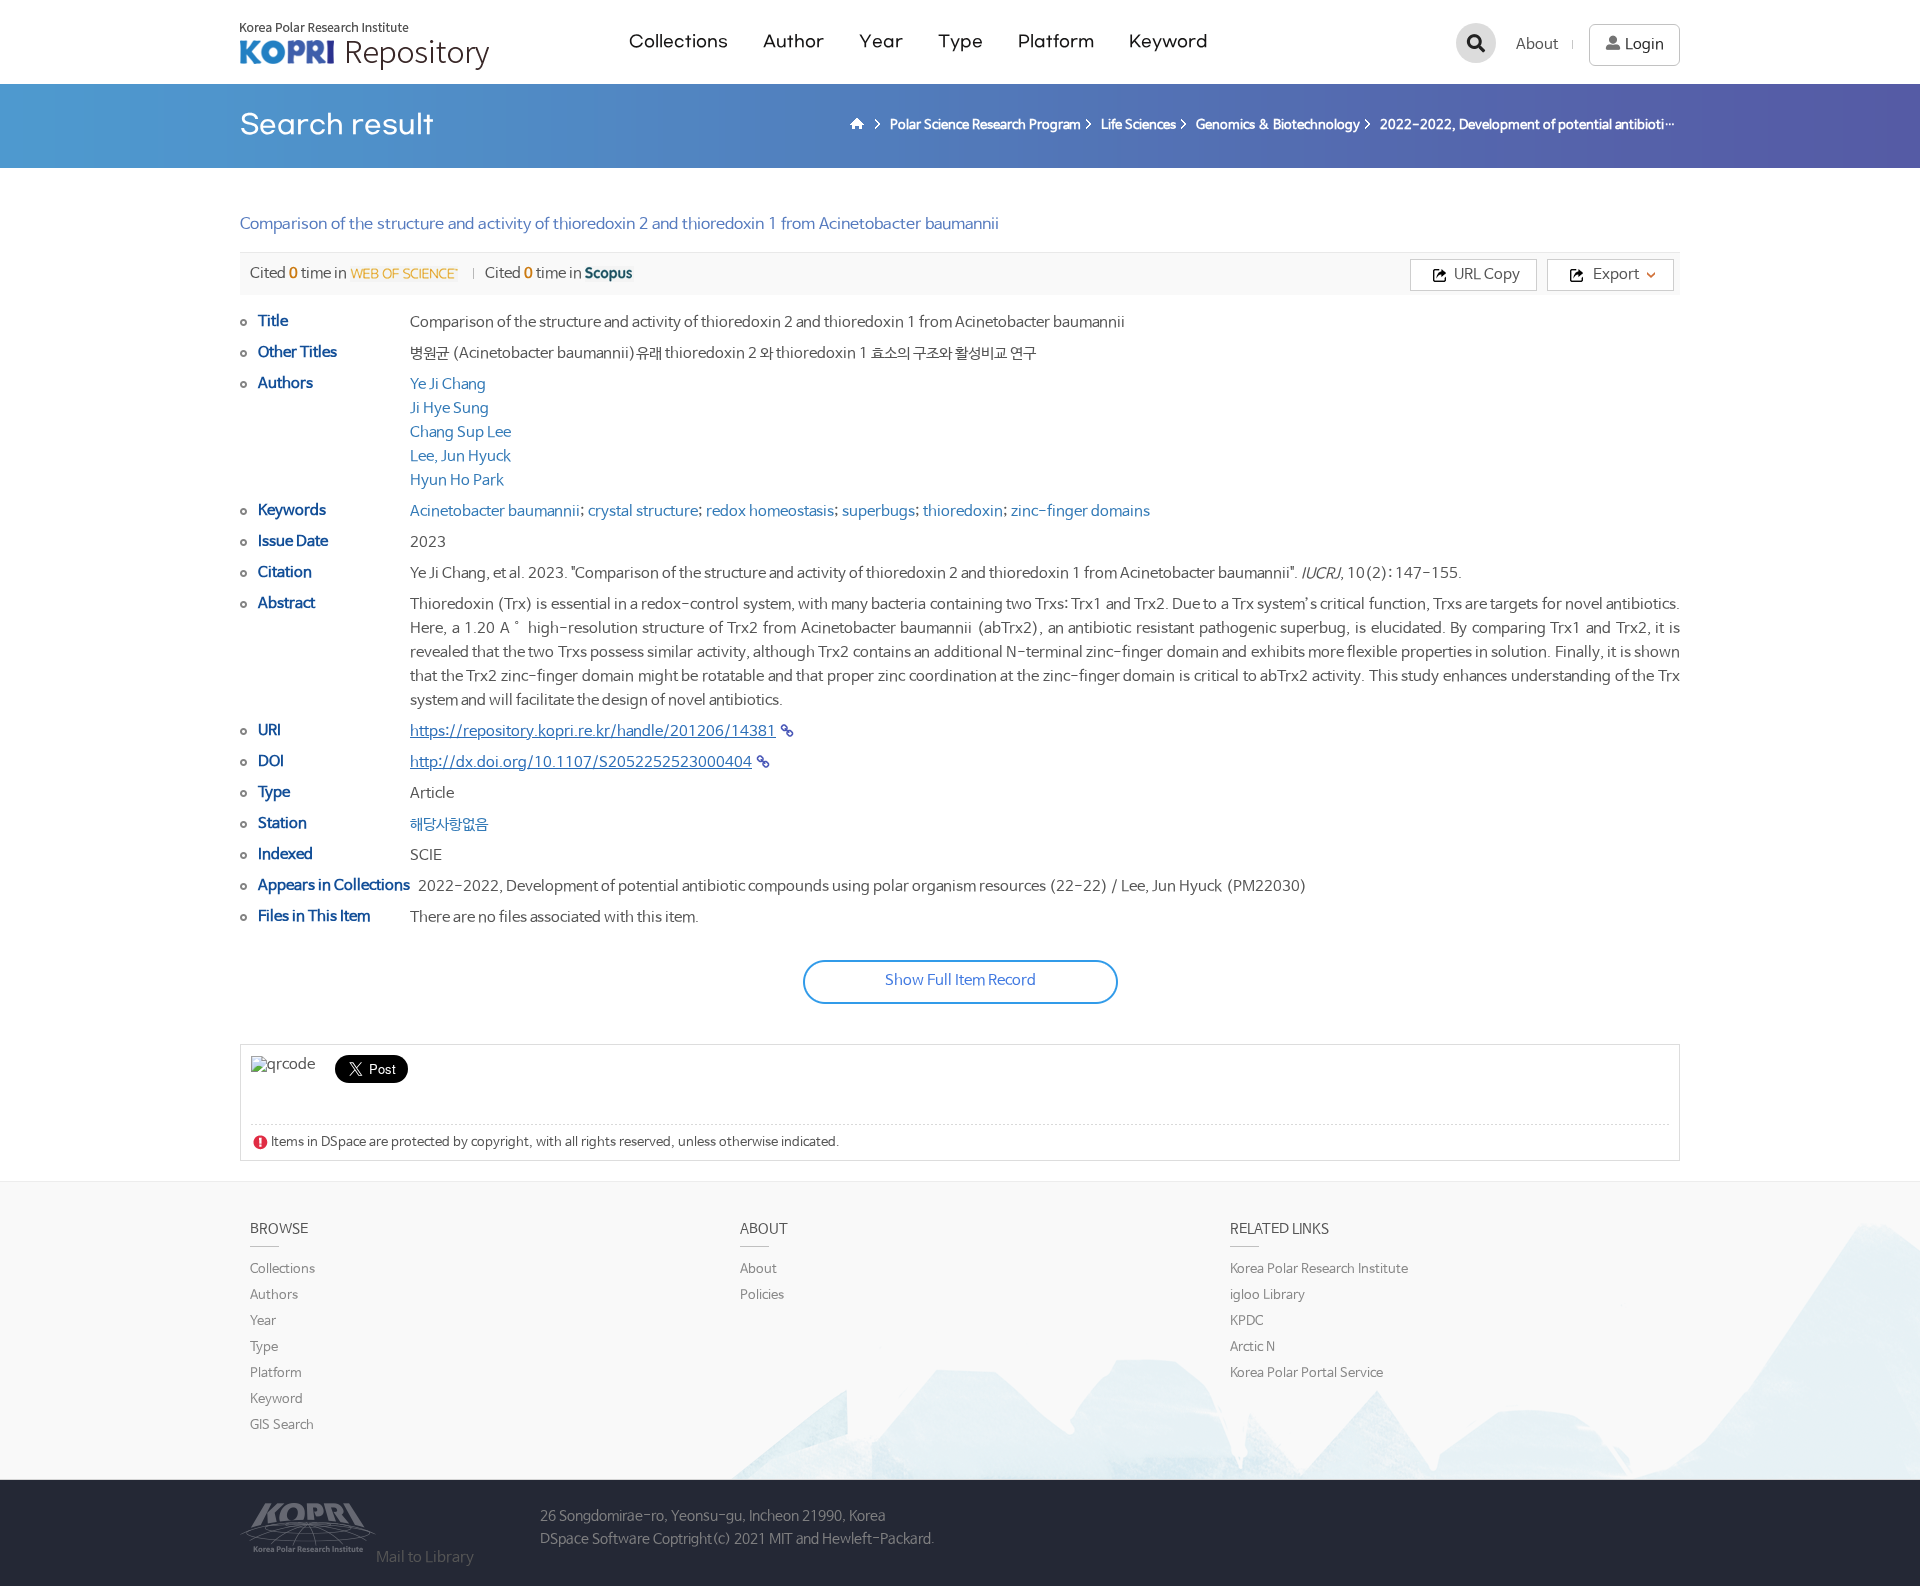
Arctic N (1252, 1347)
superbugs (878, 511)
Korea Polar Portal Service (1306, 1373)
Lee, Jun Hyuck (460, 456)
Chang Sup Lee (460, 432)
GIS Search (282, 1425)
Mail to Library (425, 1557)
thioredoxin (963, 511)
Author (793, 41)
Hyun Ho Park (457, 480)
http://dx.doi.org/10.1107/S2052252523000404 (581, 762)
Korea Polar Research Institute (1319, 1269)
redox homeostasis (770, 511)
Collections (678, 41)
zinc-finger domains (1080, 511)
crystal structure (643, 511)
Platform (1056, 41)
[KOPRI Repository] (860, 126)
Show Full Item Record (960, 980)
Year (881, 41)
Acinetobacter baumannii (495, 511)
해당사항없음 (449, 824)
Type (960, 41)
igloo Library (1267, 1295)
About (1537, 44)
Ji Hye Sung (449, 408)
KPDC (1246, 1321)
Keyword (1168, 41)
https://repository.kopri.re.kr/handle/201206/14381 (593, 731)
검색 (1476, 43)
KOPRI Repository (364, 46)
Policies (762, 1295)
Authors (274, 1295)
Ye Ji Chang (448, 384)
